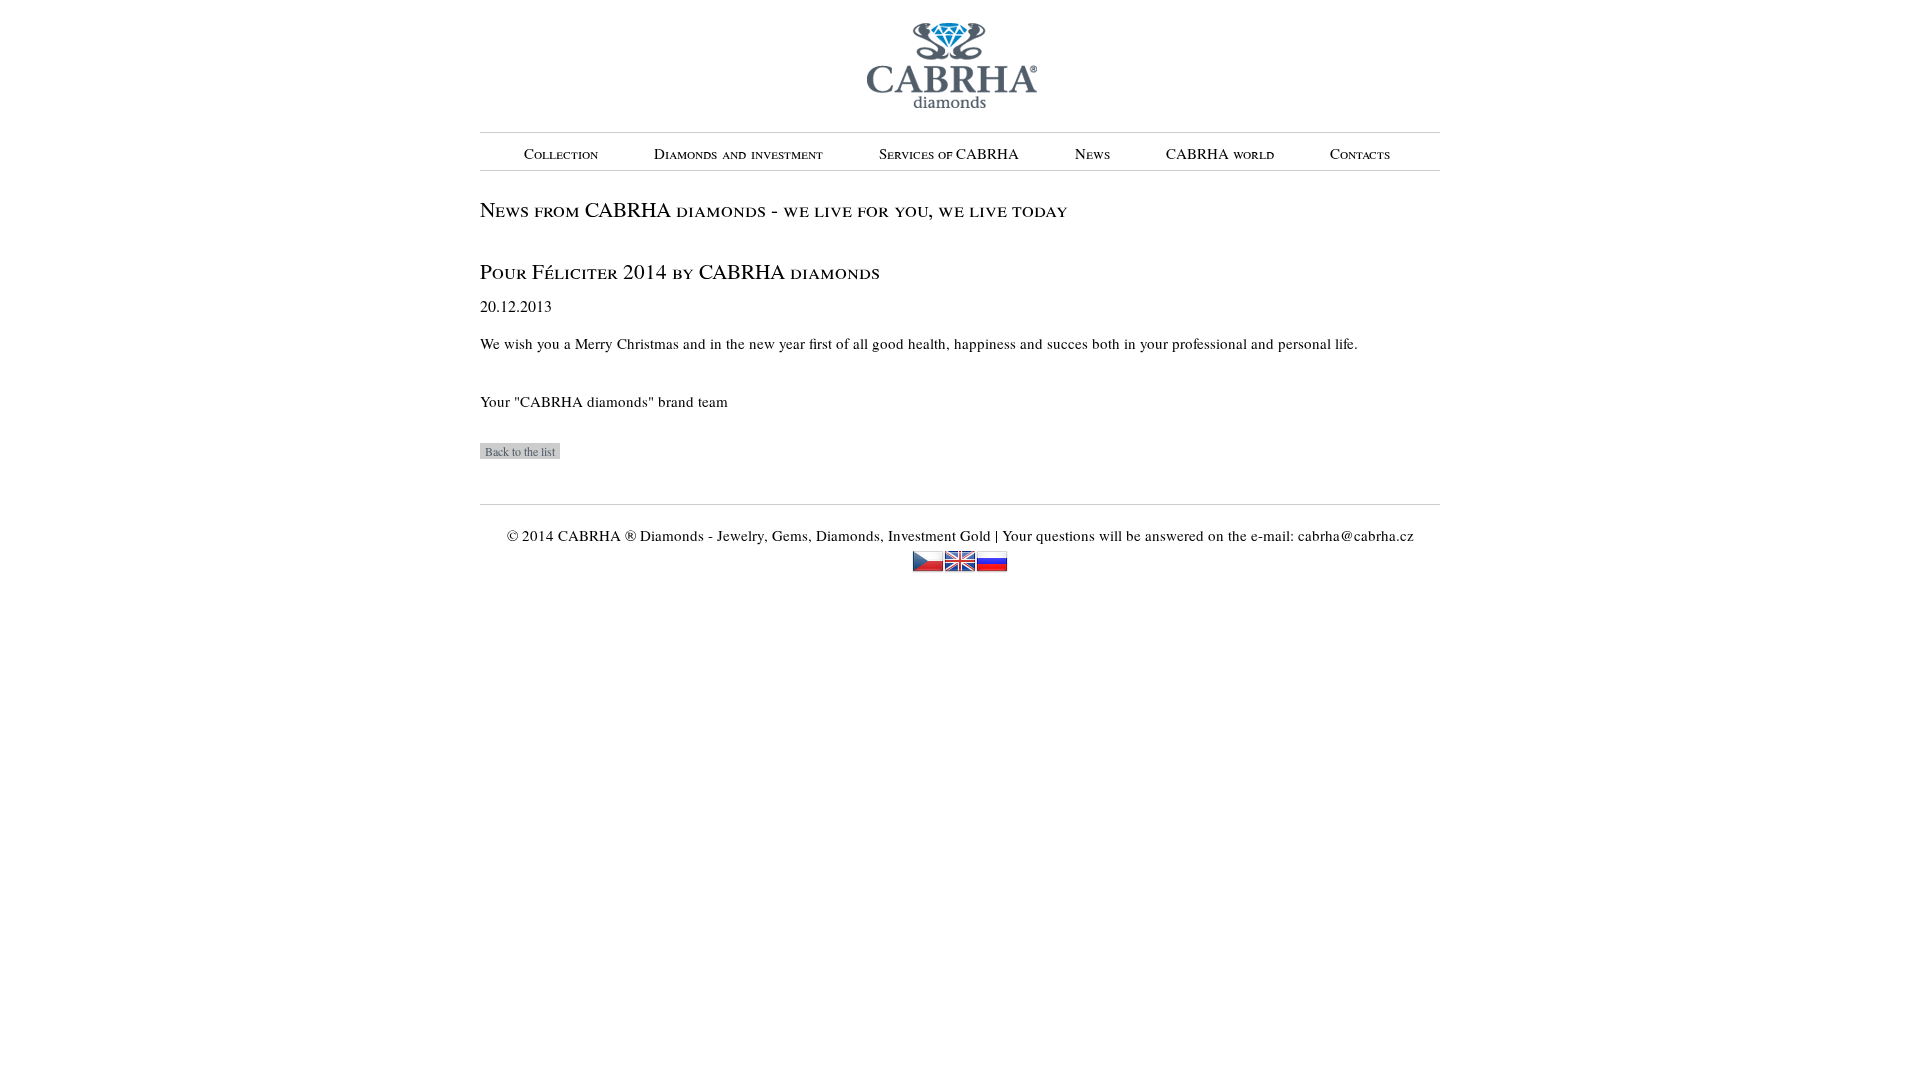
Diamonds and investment (738, 153)
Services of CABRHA (949, 153)
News (1092, 153)
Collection (561, 153)
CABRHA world (1220, 153)
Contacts (1360, 153)
